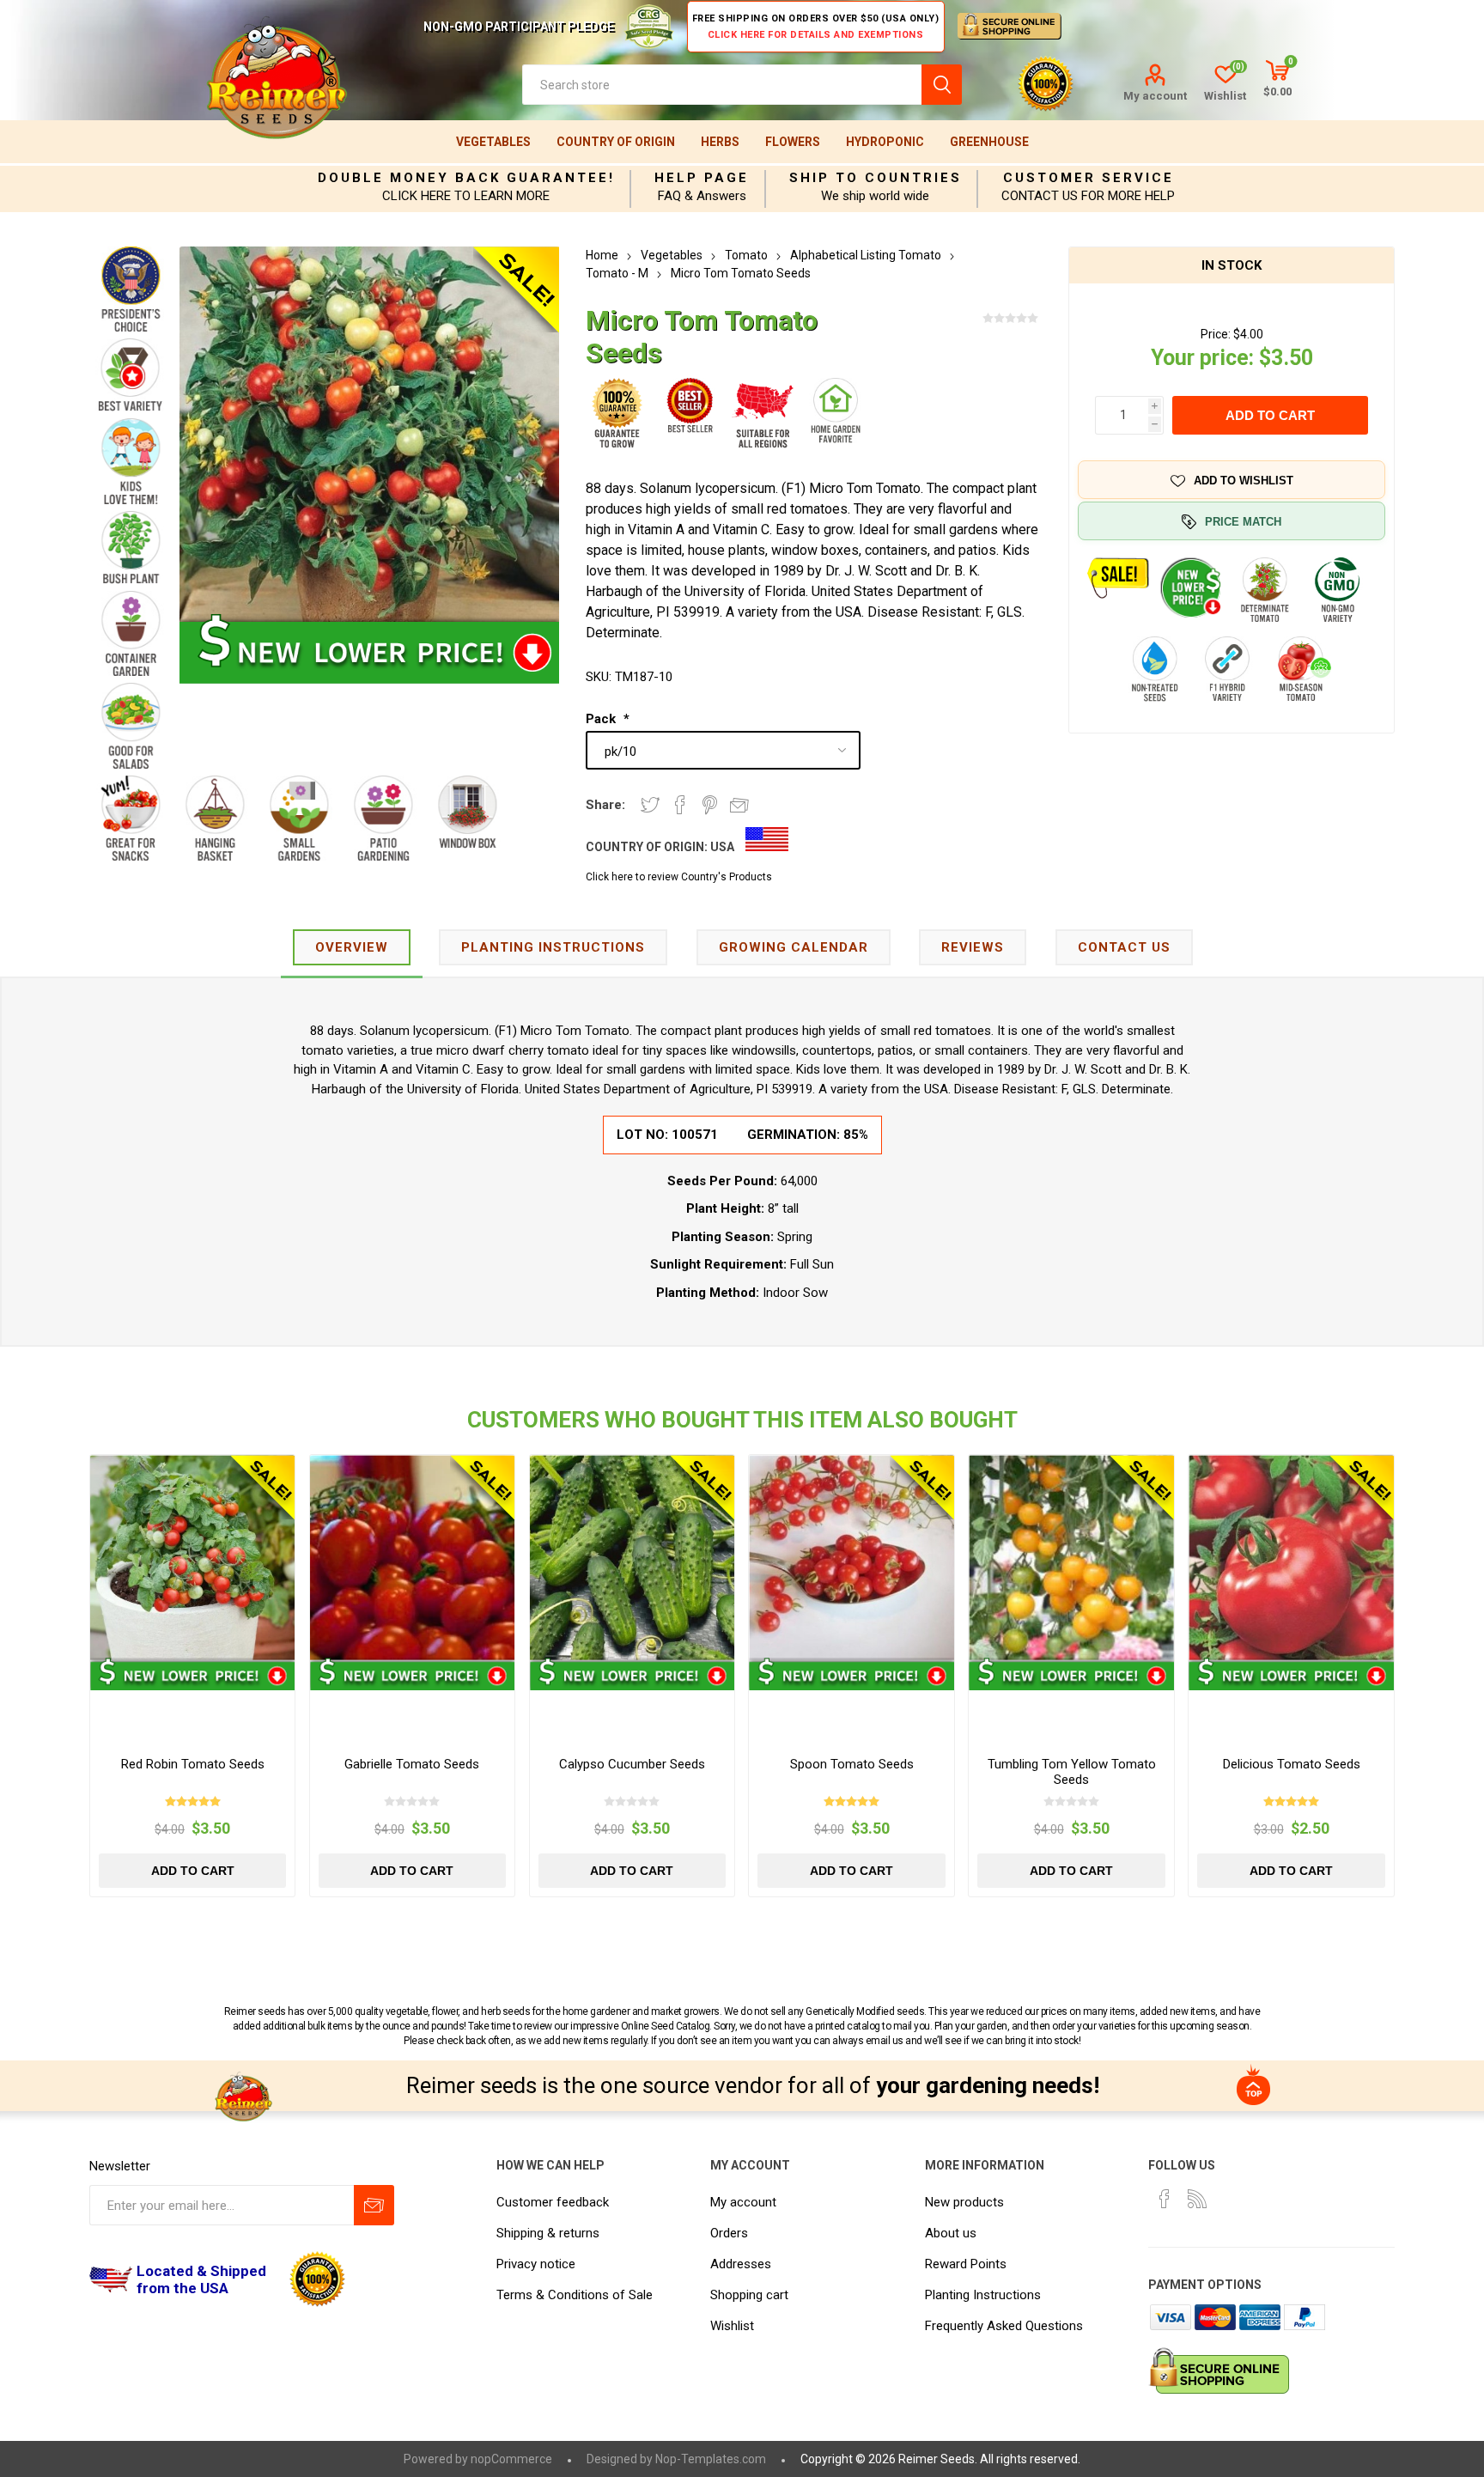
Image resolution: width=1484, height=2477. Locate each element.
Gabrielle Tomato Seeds (412, 1764)
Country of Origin (616, 142)
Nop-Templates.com (711, 2459)
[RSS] (1197, 2199)
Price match (1243, 522)
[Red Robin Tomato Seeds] (193, 1558)
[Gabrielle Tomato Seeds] (413, 1558)
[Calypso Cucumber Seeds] (633, 1558)
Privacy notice (536, 2264)
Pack (602, 719)
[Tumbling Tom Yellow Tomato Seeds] (1071, 1558)
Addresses (741, 2264)
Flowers (793, 142)
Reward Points (966, 2264)
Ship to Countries (876, 178)
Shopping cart (749, 2295)
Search (942, 85)
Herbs (720, 142)
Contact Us (1124, 947)
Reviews (973, 947)
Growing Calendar (794, 947)
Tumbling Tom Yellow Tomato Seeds (1072, 1772)
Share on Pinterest (710, 805)
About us (951, 2233)
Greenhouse (989, 142)
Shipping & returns (548, 2233)
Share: (605, 805)
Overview (352, 947)
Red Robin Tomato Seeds (193, 1764)
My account (1155, 96)
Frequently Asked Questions (1004, 2326)
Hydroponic (885, 142)
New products (964, 2202)
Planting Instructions (983, 2295)
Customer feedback (553, 2202)
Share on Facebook (680, 805)
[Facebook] (1165, 2199)
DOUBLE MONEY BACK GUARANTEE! (466, 178)
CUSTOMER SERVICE (1089, 178)
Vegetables (493, 142)
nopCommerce (511, 2459)
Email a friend (739, 805)
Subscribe (374, 2205)
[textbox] (722, 85)
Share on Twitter (650, 805)
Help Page (702, 178)
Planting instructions (553, 947)
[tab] (352, 949)
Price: (1216, 334)
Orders (729, 2233)
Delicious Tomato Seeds (1292, 1764)
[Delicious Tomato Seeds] (1291, 1558)
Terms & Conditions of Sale (575, 2295)
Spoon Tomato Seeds (852, 1764)
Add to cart (1270, 415)
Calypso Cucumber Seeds (632, 1764)
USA (722, 847)
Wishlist (732, 2326)
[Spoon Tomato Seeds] (851, 1558)
